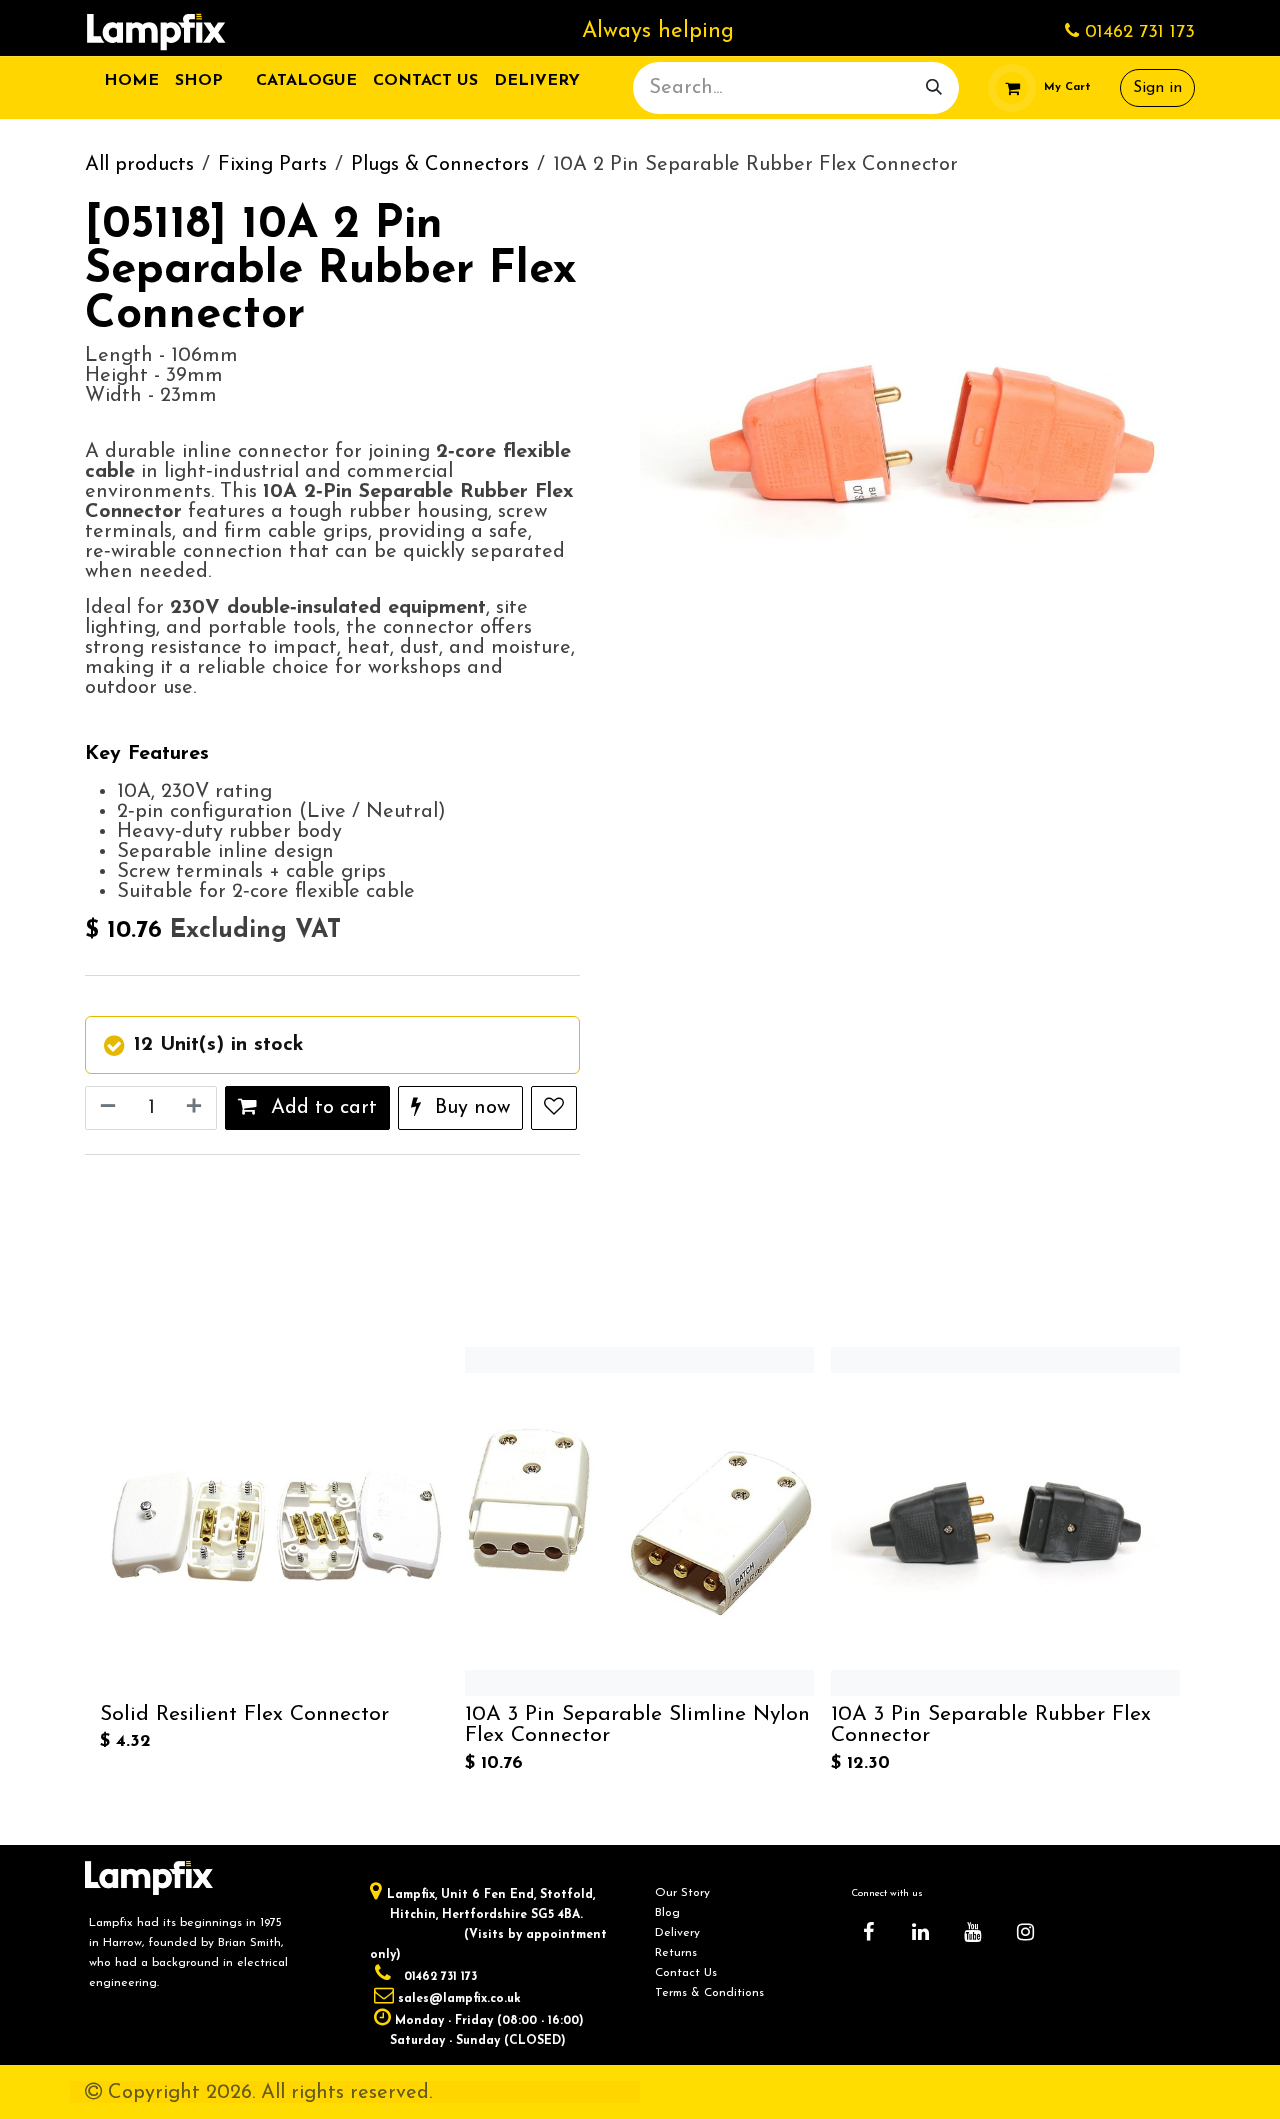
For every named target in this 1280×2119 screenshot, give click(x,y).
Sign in (1157, 88)
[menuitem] (131, 81)
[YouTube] (973, 1932)
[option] (640, 1564)
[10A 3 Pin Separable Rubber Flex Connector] (1005, 1521)
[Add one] (196, 1108)
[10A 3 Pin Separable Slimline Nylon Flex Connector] (639, 1521)
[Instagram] (1025, 1932)
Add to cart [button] (321, 1108)
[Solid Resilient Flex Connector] (274, 1521)
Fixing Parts (272, 165)
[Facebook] (868, 1932)
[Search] (934, 88)
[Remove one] (106, 1108)
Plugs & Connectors (440, 165)
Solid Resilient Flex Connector (244, 1714)
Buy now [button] (469, 1108)
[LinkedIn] (921, 1932)
